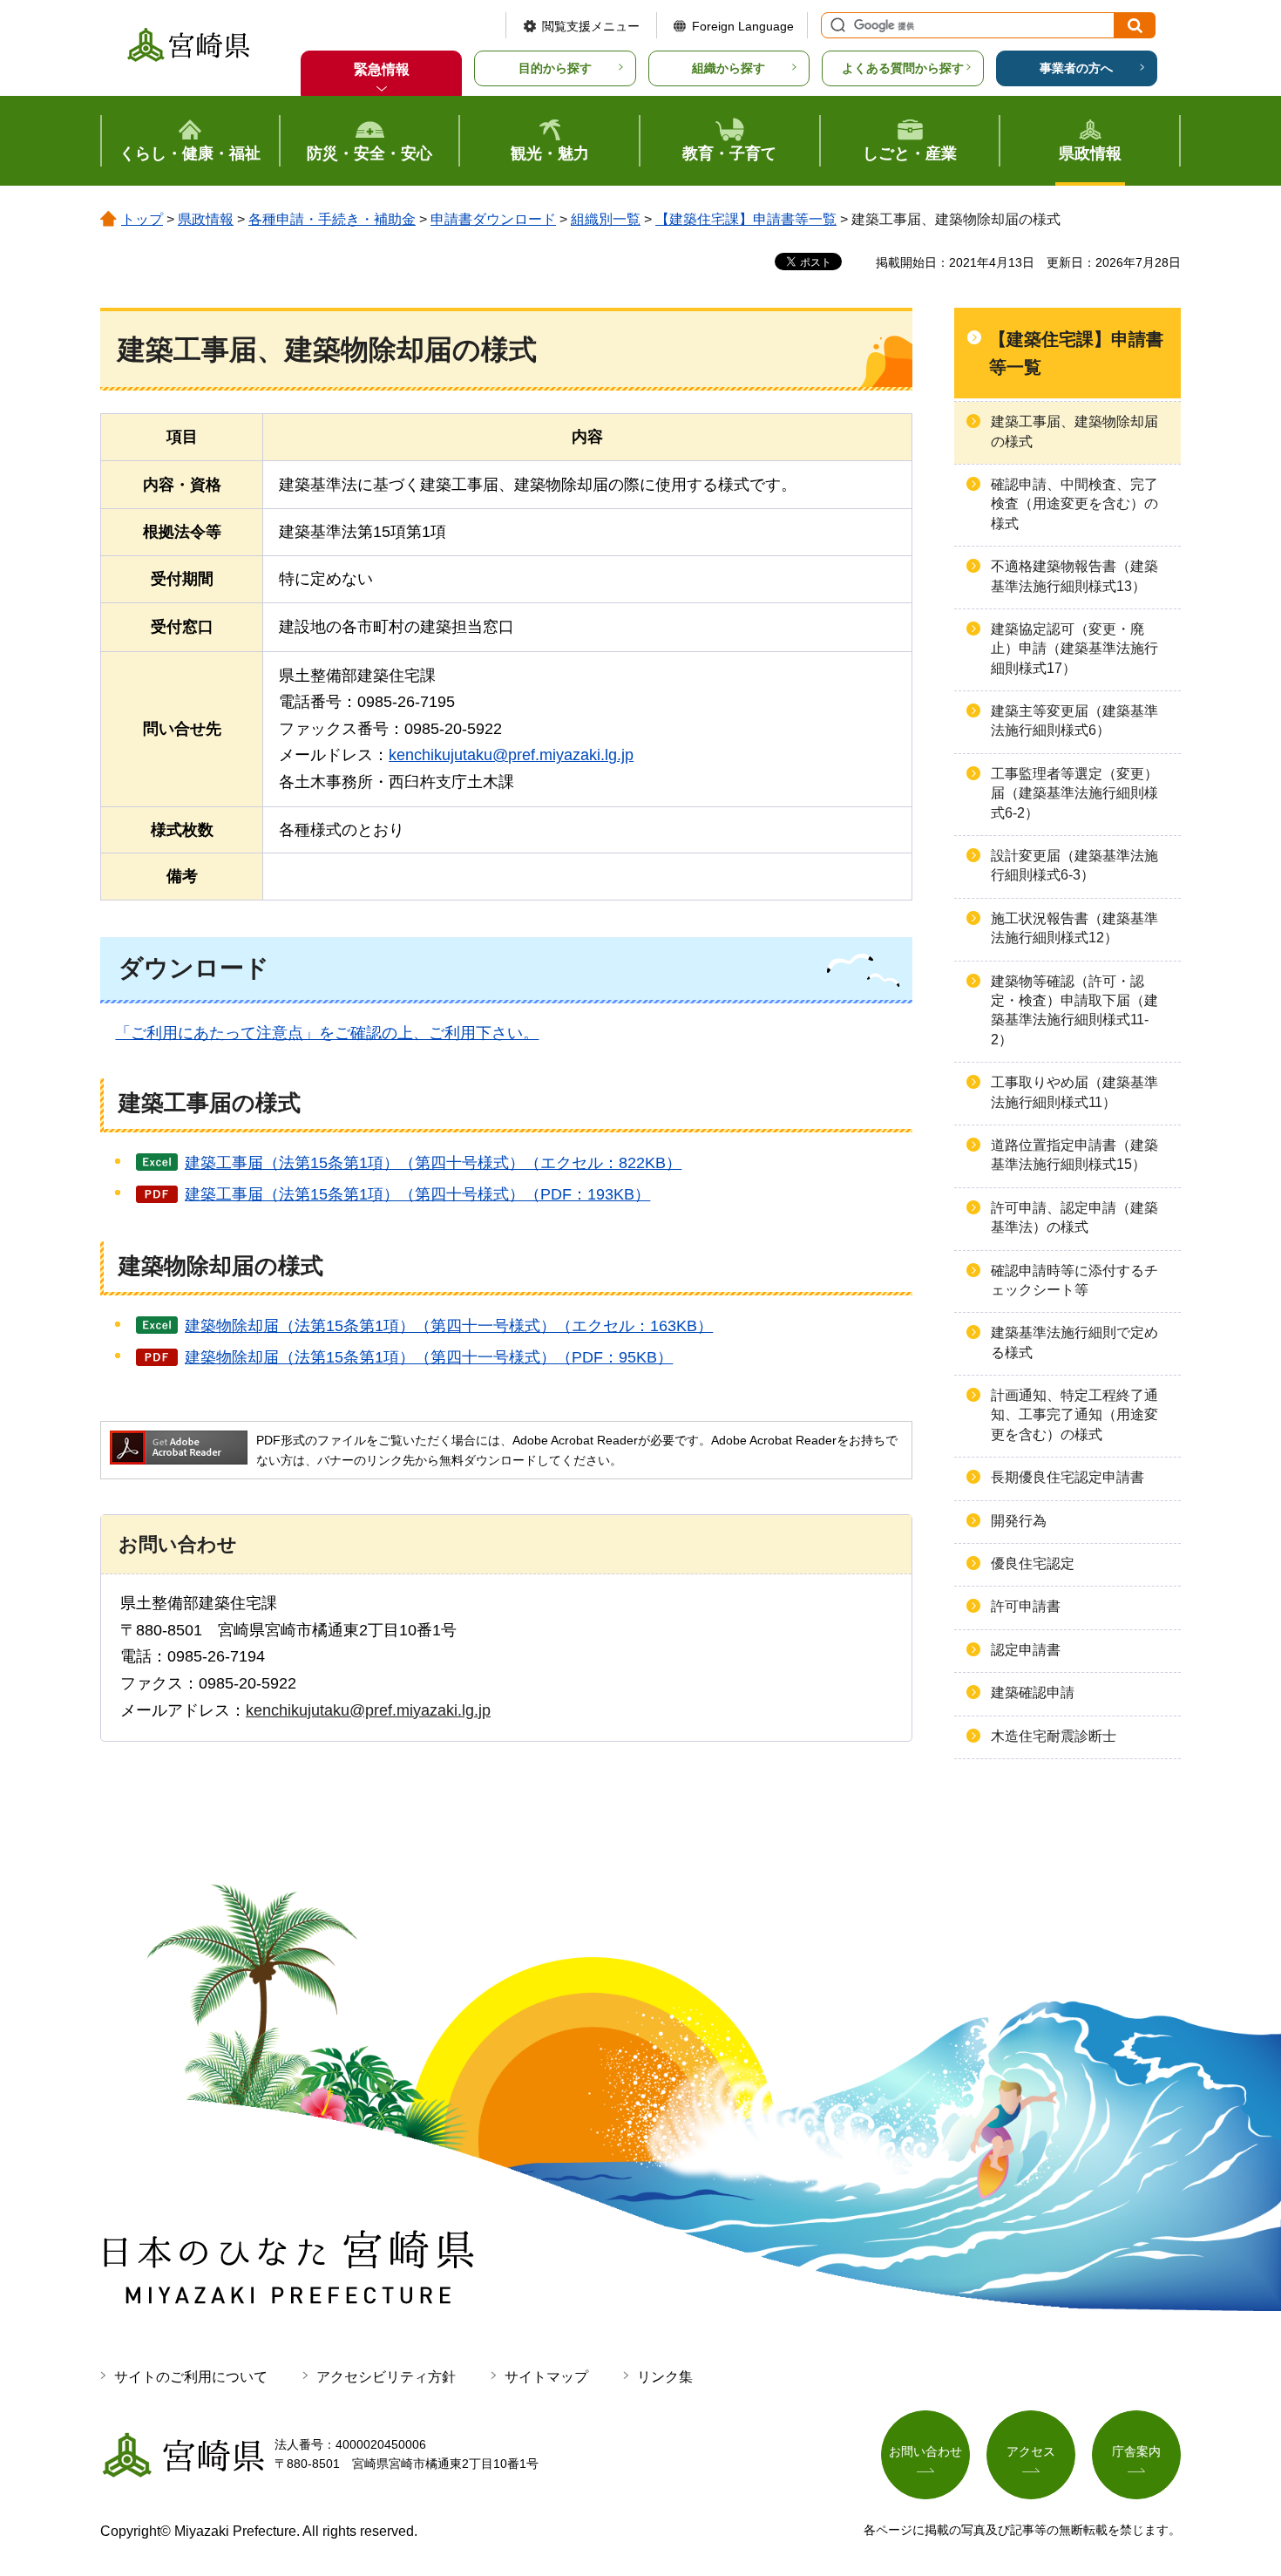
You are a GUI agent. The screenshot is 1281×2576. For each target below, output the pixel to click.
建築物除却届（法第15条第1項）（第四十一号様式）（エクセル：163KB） (449, 1326)
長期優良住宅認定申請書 (1067, 1477)
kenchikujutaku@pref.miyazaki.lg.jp (511, 755)
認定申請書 (1026, 1650)
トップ (142, 219)
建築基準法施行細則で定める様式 (1074, 1342)
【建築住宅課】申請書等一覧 (746, 219)
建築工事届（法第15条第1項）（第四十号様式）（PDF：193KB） (417, 1194)
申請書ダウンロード (493, 219)
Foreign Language (743, 26)
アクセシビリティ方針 (386, 2377)
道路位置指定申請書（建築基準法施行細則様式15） (1074, 1155)
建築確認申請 (1033, 1692)
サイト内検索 (836, 25)
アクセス (1031, 2451)
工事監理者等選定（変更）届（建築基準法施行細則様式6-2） (1074, 793)
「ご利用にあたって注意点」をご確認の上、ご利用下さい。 (327, 1033)
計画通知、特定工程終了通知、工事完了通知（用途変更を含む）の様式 (1074, 1415)
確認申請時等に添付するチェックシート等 (1074, 1280)
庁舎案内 (1136, 2451)
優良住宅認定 (1033, 1563)
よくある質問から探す (903, 68)
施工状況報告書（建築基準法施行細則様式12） (1074, 928)
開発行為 (1019, 1521)
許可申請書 (1026, 1606)
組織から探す (729, 68)
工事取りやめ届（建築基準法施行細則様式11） (1074, 1092)
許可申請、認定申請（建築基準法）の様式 (1074, 1217)
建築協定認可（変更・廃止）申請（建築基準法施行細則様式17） (1074, 649)
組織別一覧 (606, 219)
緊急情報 (382, 69)
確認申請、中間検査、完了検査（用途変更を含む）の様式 (1074, 504)
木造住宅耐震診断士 (1054, 1736)
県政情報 (206, 219)
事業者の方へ (1076, 68)
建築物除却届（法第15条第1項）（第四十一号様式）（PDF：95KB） (429, 1357)
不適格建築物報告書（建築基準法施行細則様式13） (1074, 576)
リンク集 (665, 2377)
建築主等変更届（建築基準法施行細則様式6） (1074, 720)
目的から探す (555, 68)
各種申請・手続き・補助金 (332, 219)
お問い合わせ (925, 2451)
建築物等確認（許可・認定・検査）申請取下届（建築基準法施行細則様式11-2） (1074, 1010)
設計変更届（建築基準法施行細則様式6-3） (1074, 865)
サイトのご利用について (191, 2377)
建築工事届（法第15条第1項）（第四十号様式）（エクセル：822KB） (433, 1163)
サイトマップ (546, 2377)
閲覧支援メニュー (591, 26)
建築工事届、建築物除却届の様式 (1074, 431)
